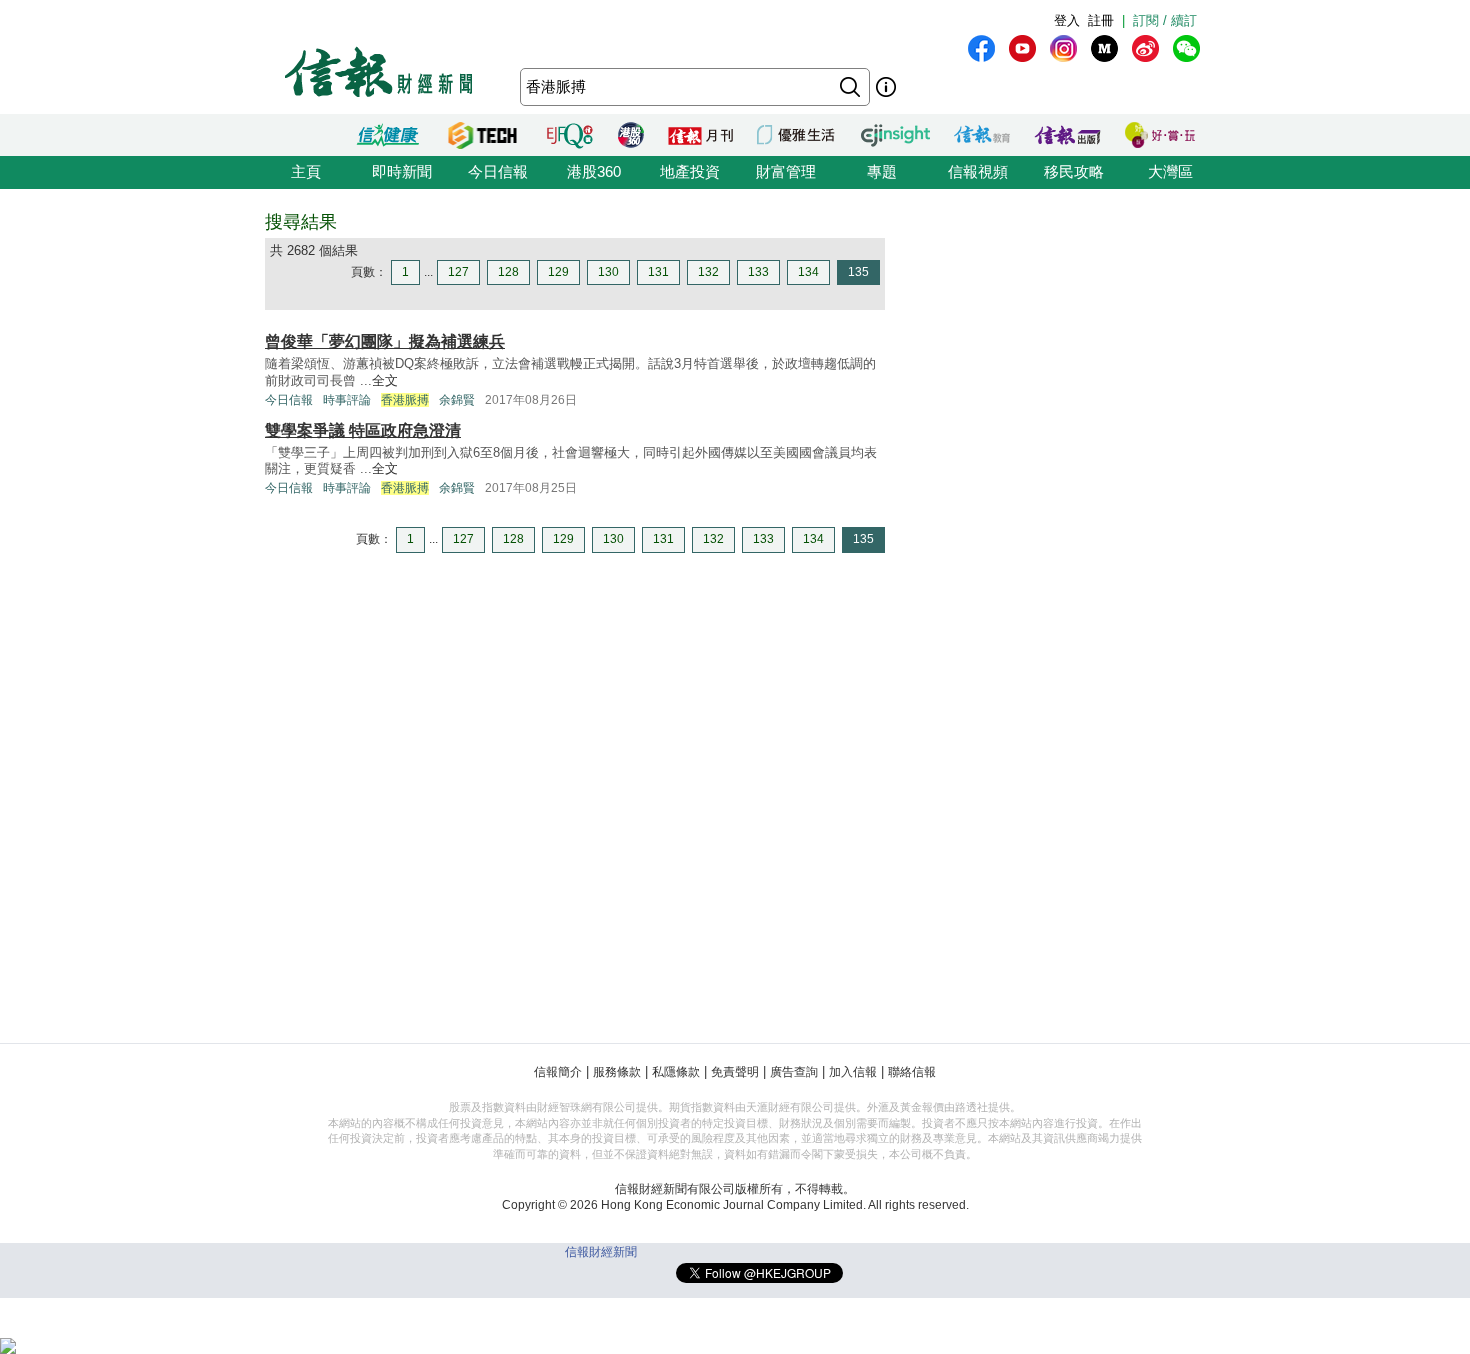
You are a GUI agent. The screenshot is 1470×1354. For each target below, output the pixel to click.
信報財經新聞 (601, 1252)
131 (658, 272)
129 (558, 272)
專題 (882, 171)
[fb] (981, 48)
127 (458, 272)
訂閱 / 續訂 (1165, 20)
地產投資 (690, 171)
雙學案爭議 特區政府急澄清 (363, 430)
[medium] (1104, 48)
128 (508, 272)
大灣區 (1170, 171)
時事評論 (347, 400)
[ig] (1063, 48)
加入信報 (853, 1072)
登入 (1067, 20)
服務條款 (617, 1072)
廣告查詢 (794, 1072)
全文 (385, 380)
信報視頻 (978, 171)
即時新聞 (402, 171)
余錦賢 (457, 400)
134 (808, 272)
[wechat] (1186, 48)
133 (758, 272)
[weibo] (1145, 48)
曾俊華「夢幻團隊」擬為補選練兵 (385, 341)
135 (858, 272)
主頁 (306, 171)
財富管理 (786, 171)
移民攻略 (1074, 171)
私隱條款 (676, 1072)
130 (608, 272)
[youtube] (1022, 48)
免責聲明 (735, 1072)
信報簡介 (558, 1072)
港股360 (594, 171)
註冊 (1101, 20)
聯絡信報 (912, 1072)
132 (708, 272)
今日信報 (498, 171)
